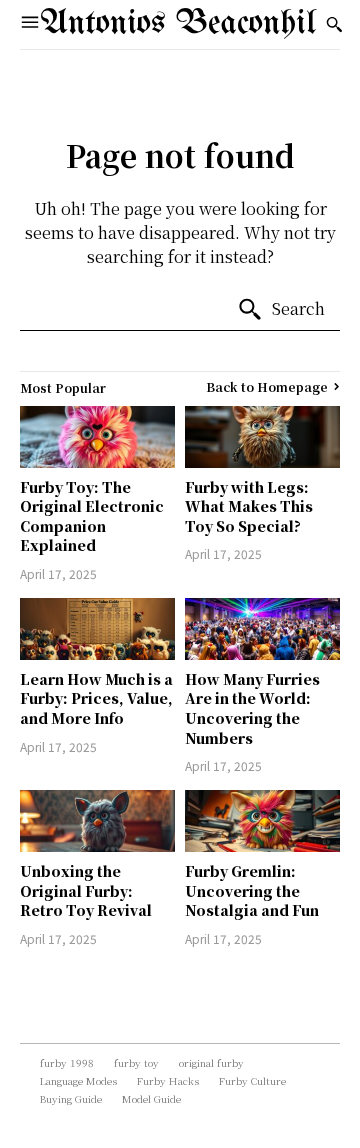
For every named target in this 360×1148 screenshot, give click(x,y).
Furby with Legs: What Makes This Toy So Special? (249, 506)
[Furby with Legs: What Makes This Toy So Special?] (262, 437)
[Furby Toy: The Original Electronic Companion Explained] (97, 437)
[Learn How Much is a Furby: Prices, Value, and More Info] (97, 629)
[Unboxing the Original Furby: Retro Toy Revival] (97, 821)
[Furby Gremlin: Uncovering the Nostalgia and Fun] (262, 821)
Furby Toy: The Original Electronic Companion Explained (92, 516)
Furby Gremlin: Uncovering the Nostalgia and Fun (252, 890)
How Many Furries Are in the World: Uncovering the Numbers (252, 708)
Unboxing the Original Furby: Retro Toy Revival (86, 890)
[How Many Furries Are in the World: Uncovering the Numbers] (262, 629)
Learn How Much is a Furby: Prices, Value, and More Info (96, 698)
